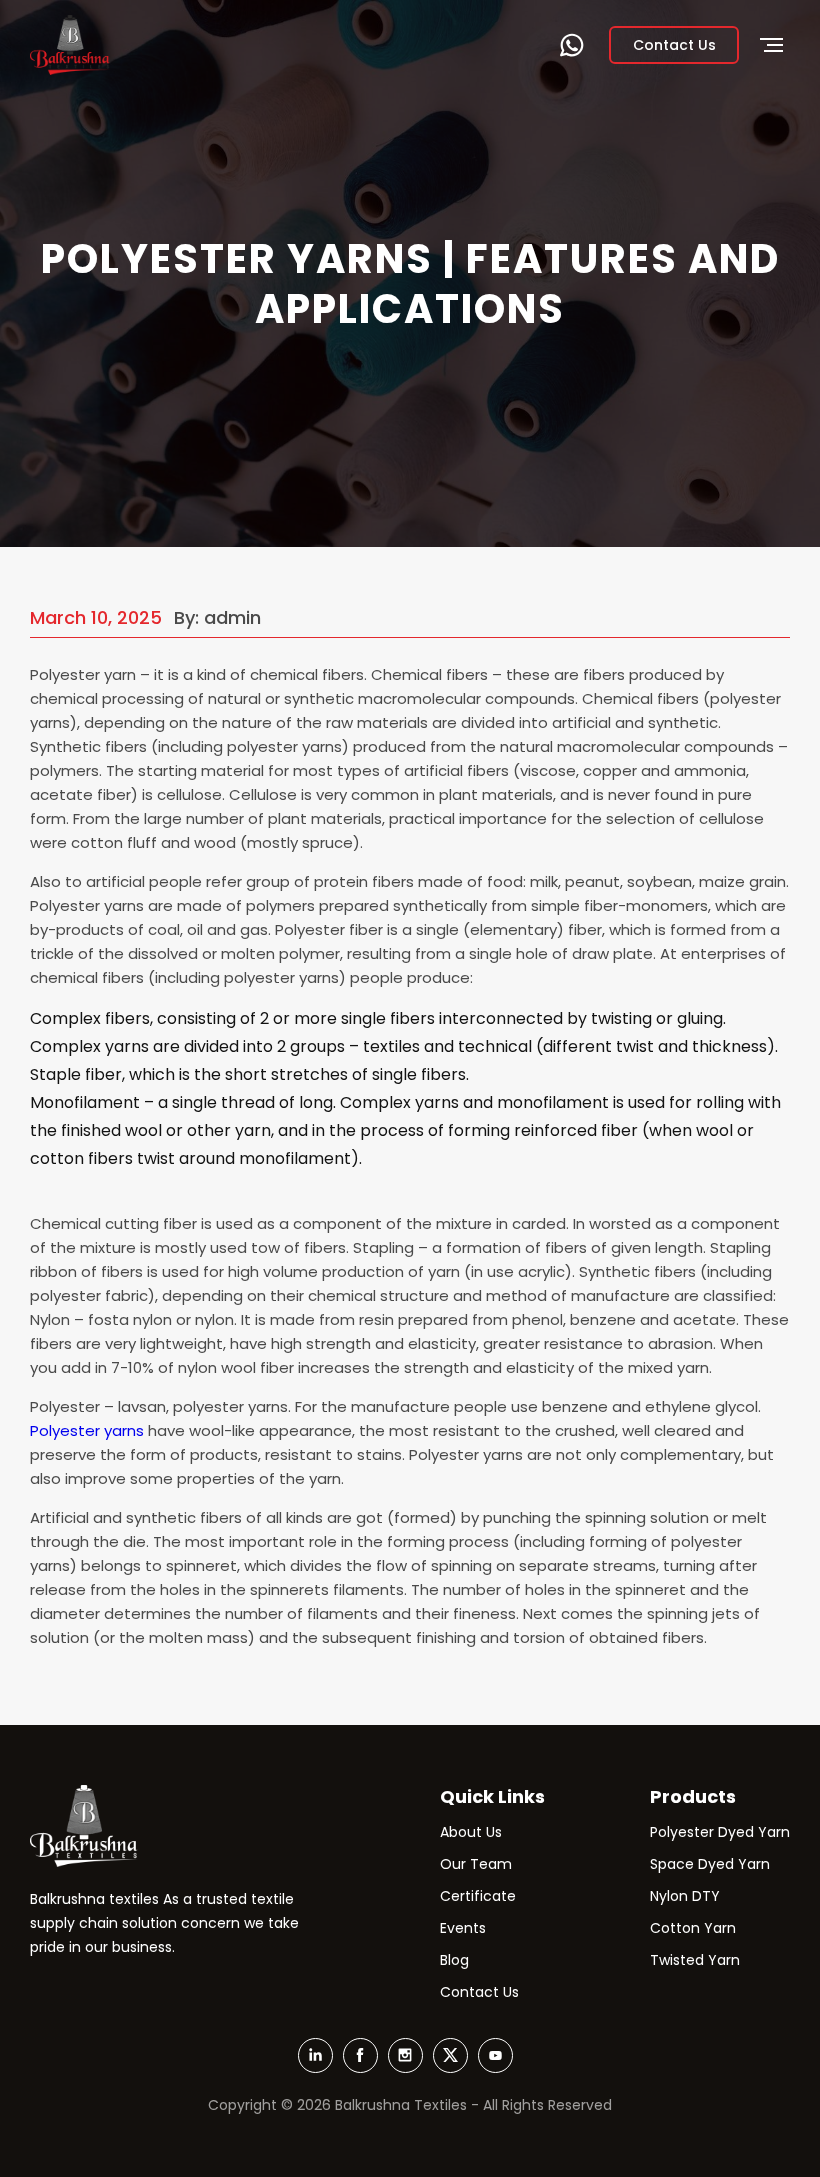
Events (463, 1928)
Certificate (478, 1896)
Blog (454, 1960)
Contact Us (479, 1992)
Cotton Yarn (693, 1928)
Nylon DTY (685, 1896)
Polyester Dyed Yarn (720, 1832)
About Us (471, 1832)
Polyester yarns (87, 1430)
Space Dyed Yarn (710, 1864)
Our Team (476, 1864)
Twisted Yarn (695, 1960)
